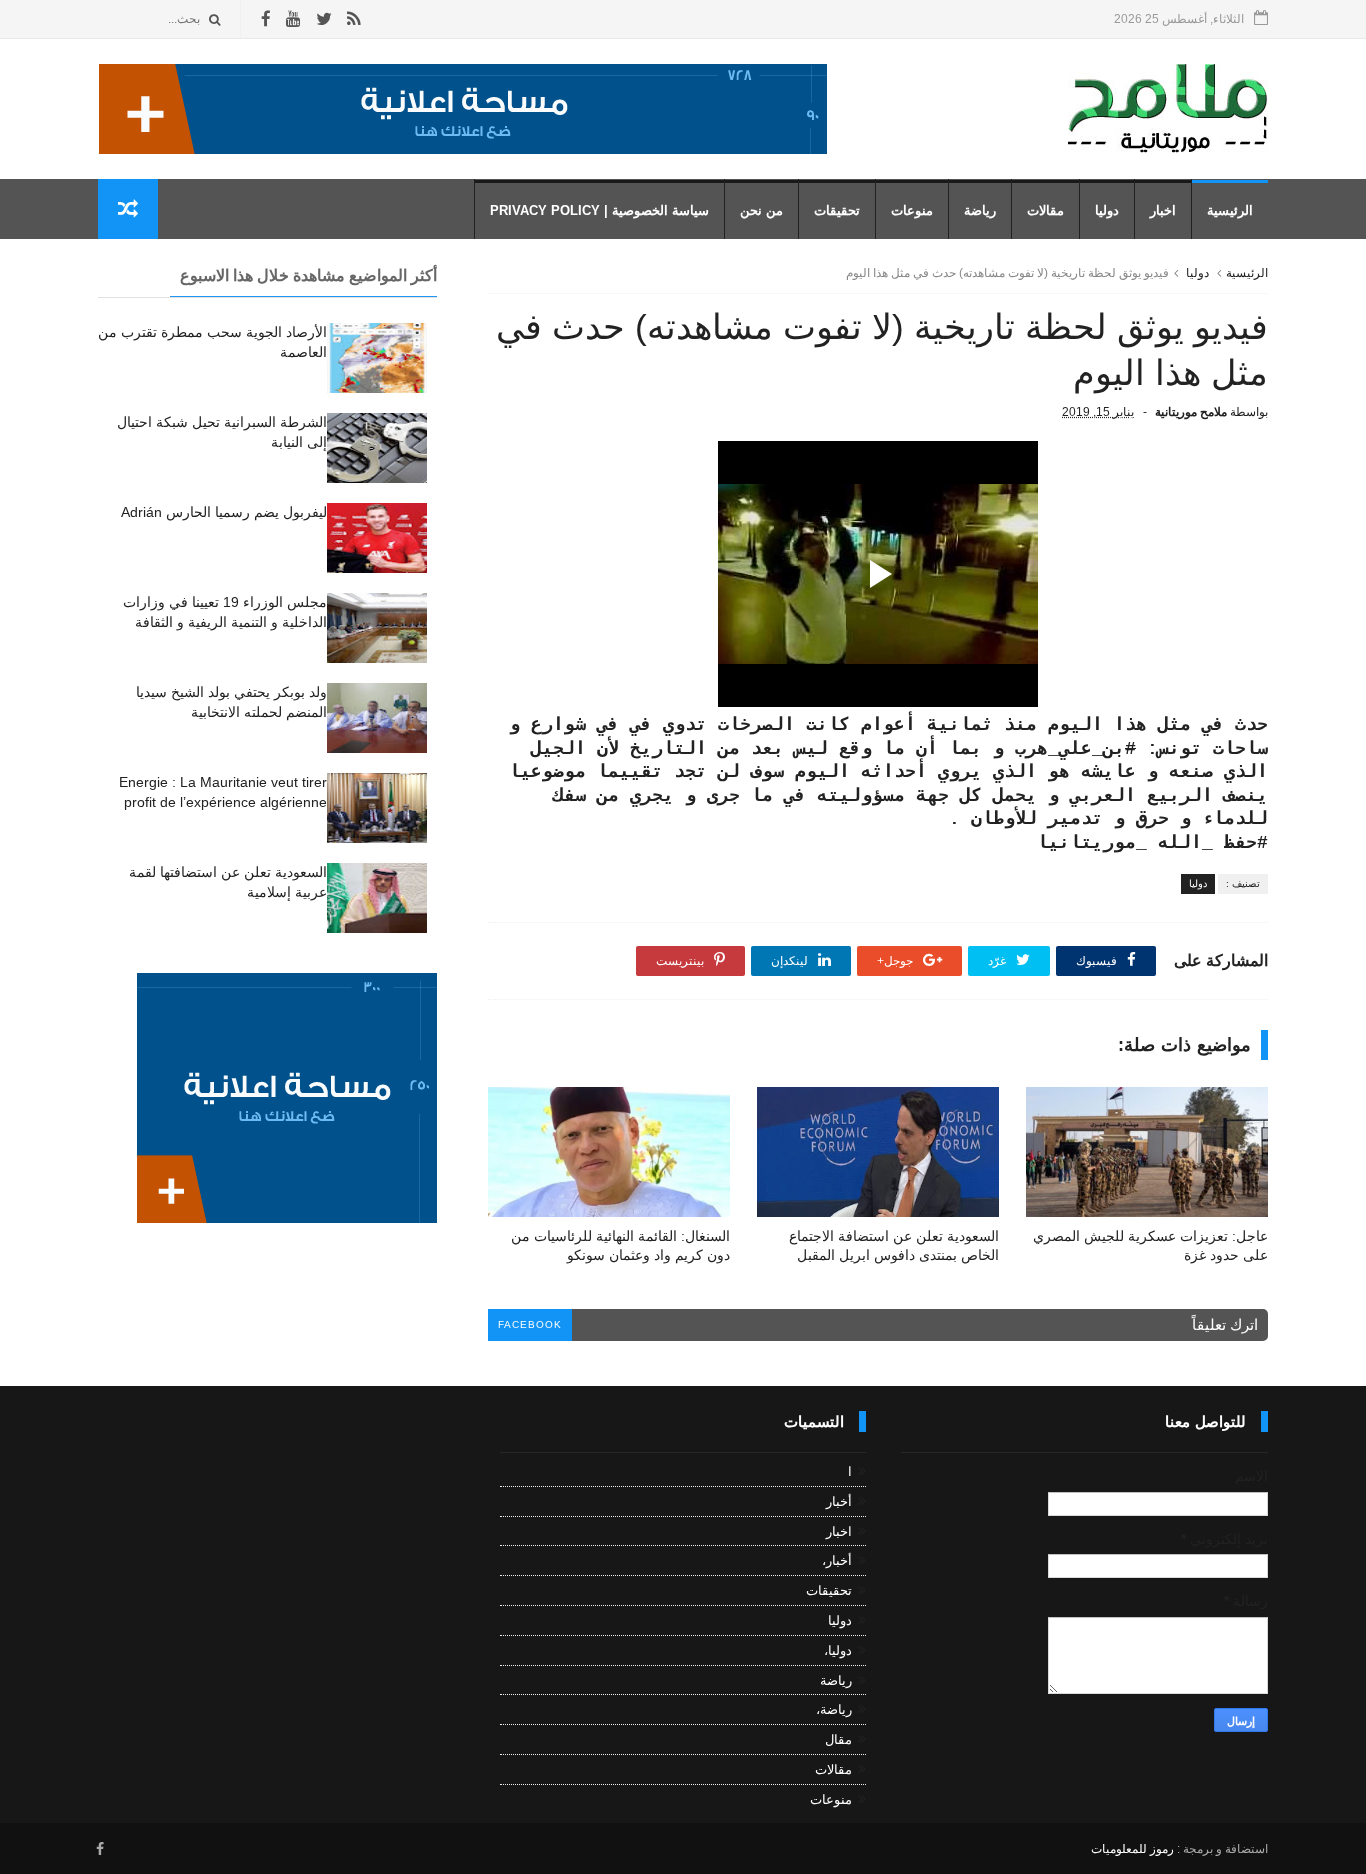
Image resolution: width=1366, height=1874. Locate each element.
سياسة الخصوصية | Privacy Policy (599, 210)
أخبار (839, 1501)
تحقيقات (837, 210)
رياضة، (834, 1709)
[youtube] (293, 19)
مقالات (1045, 210)
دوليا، (838, 1650)
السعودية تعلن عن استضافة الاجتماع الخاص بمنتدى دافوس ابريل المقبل (894, 1245)
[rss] (353, 19)
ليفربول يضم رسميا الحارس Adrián (224, 512)
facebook (530, 1324)
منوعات (912, 210)
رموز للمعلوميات (1132, 1849)
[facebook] (266, 19)
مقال (838, 1739)
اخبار (1163, 210)
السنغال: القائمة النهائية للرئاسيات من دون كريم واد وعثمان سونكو (620, 1245)
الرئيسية (1230, 210)
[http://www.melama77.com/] (463, 149)
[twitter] (324, 19)
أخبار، (837, 1560)
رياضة (980, 210)
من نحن (761, 210)
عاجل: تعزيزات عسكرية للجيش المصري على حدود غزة (1150, 1245)
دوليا (1107, 210)
